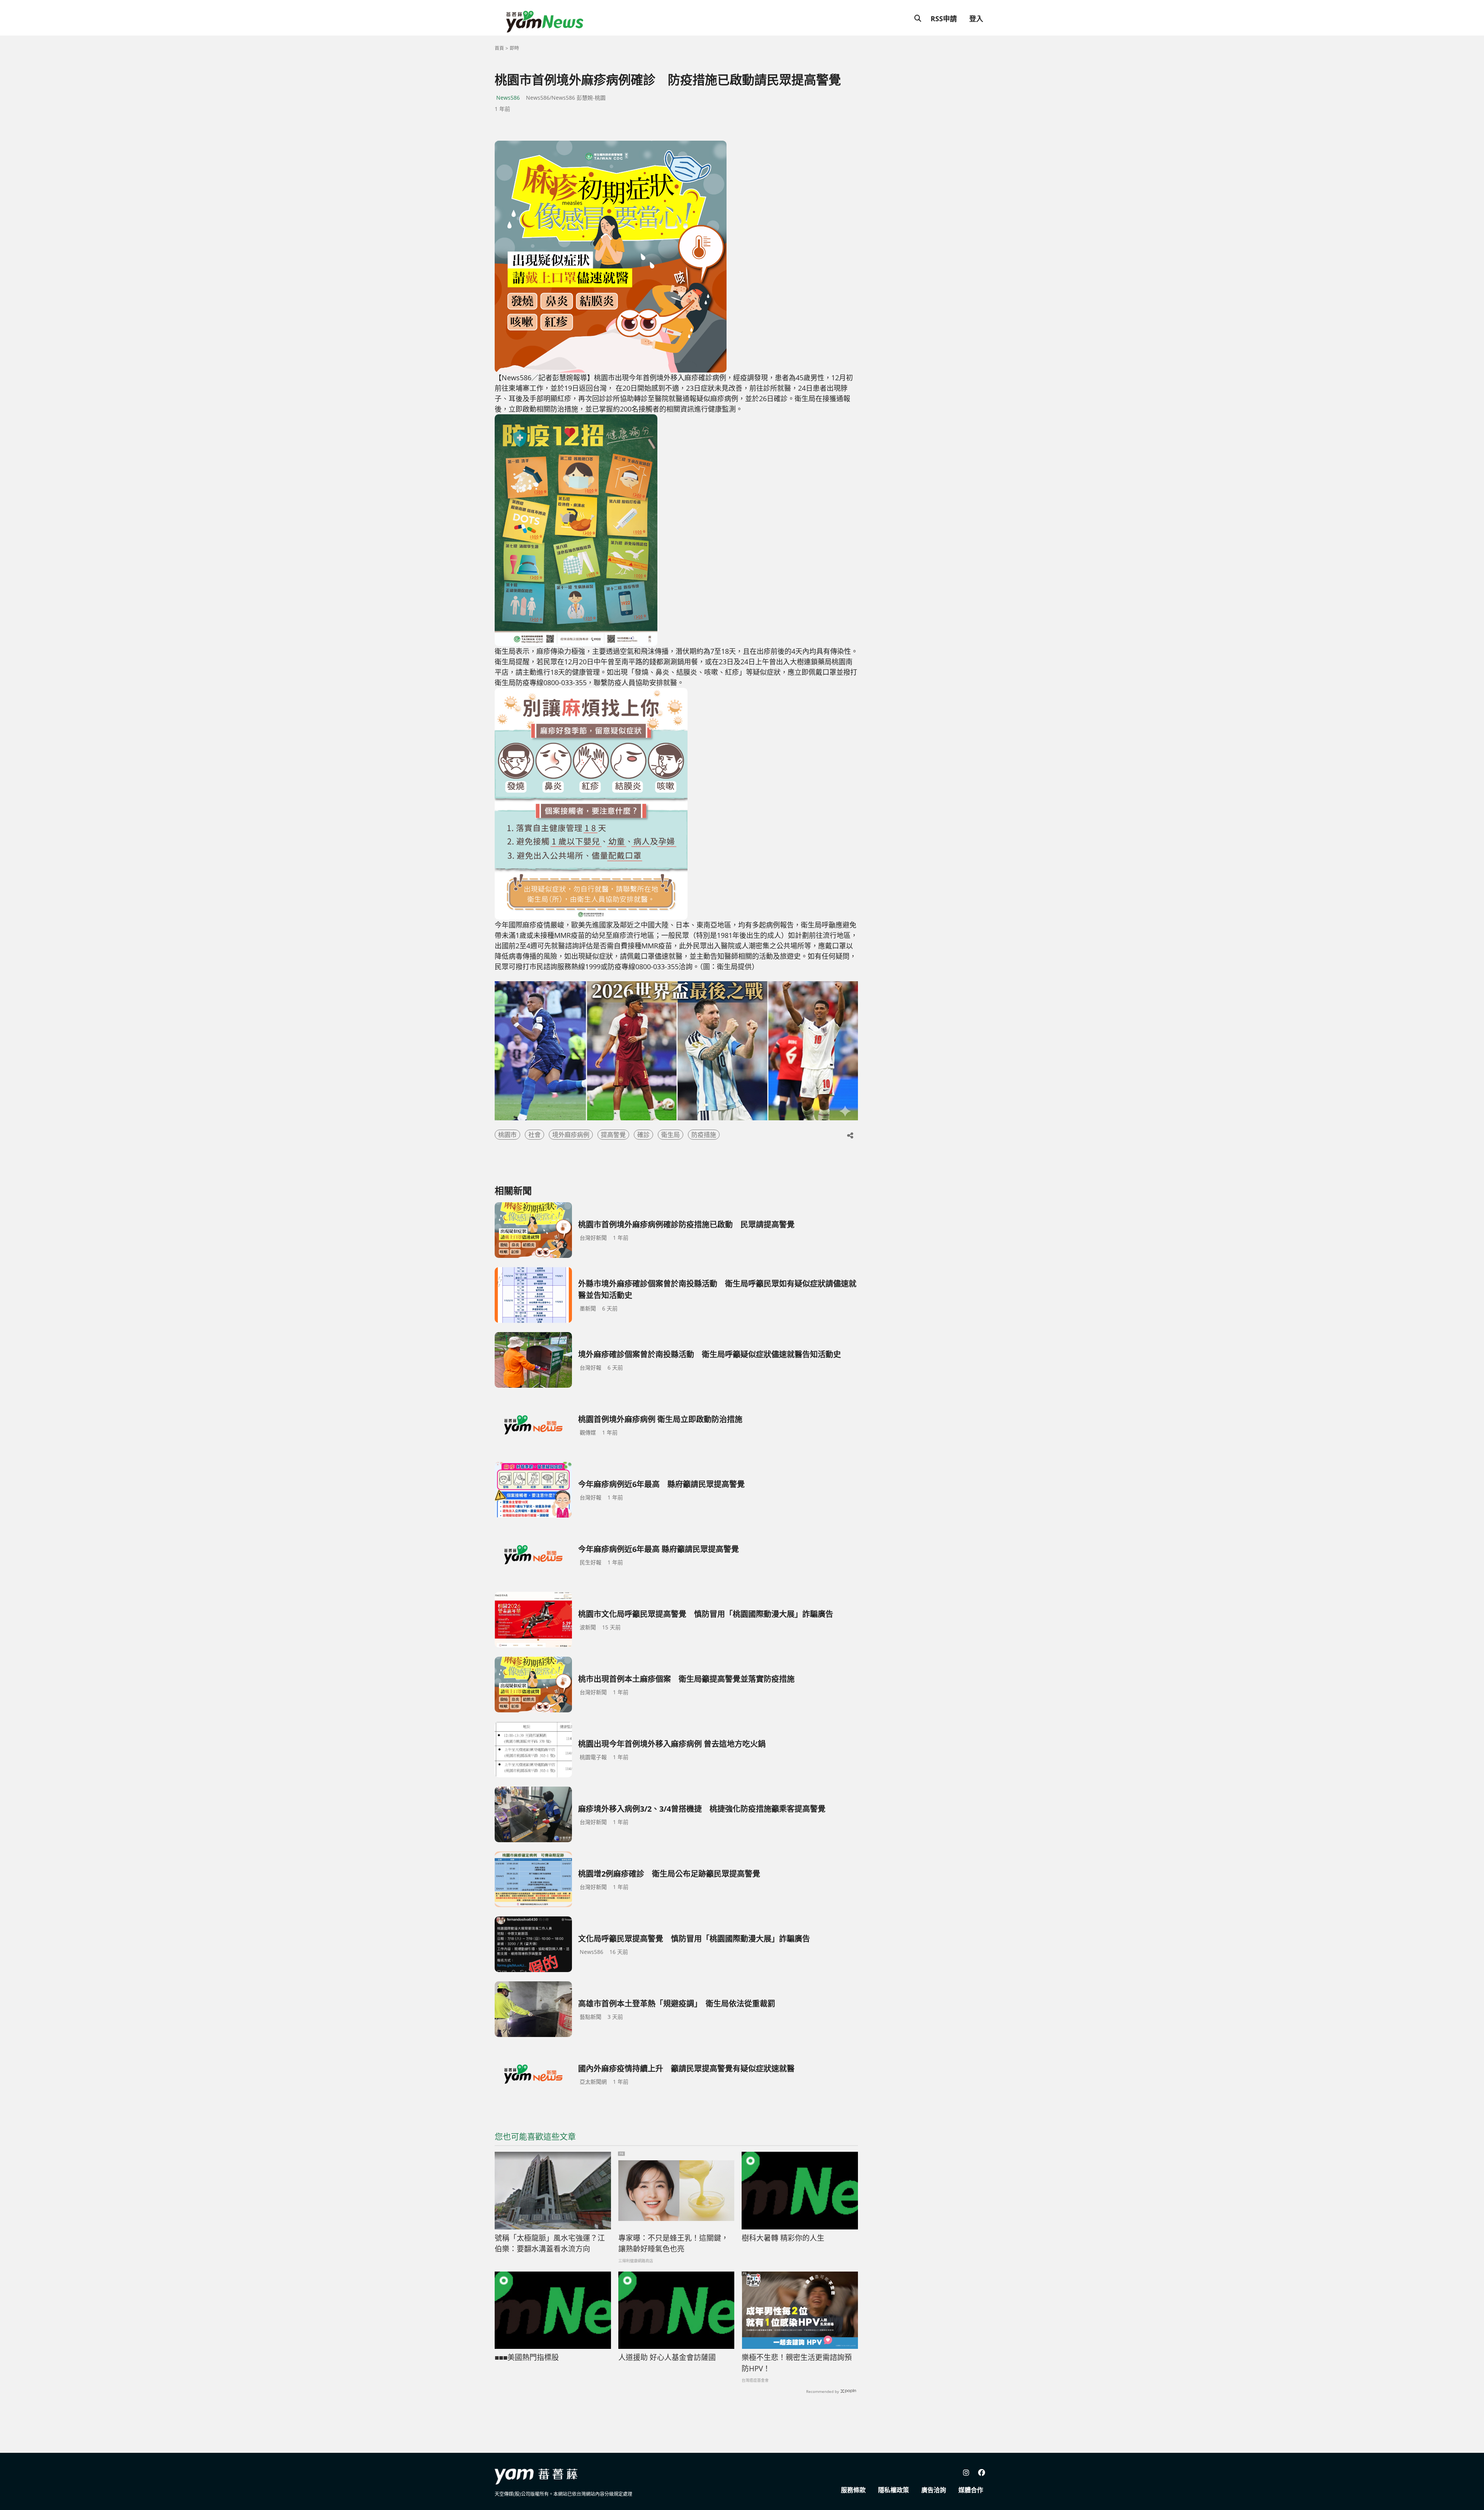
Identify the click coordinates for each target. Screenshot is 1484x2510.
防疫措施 (704, 1135)
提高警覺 (613, 1135)
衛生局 (671, 1135)
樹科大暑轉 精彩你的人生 (783, 2238)
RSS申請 (944, 19)
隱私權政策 (893, 2490)
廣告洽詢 (934, 2490)
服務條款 (853, 2490)
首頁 (499, 48)
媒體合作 (971, 2490)
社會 (534, 1135)
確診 (643, 1135)
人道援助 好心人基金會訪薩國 (667, 2357)
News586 (508, 98)
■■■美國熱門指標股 (527, 2357)
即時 (514, 48)
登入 (976, 19)
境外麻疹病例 (571, 1135)
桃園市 (507, 1135)
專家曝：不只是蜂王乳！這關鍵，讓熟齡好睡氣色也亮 (673, 2244)
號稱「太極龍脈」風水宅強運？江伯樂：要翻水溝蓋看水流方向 (550, 2244)
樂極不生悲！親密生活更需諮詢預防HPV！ (797, 2363)
